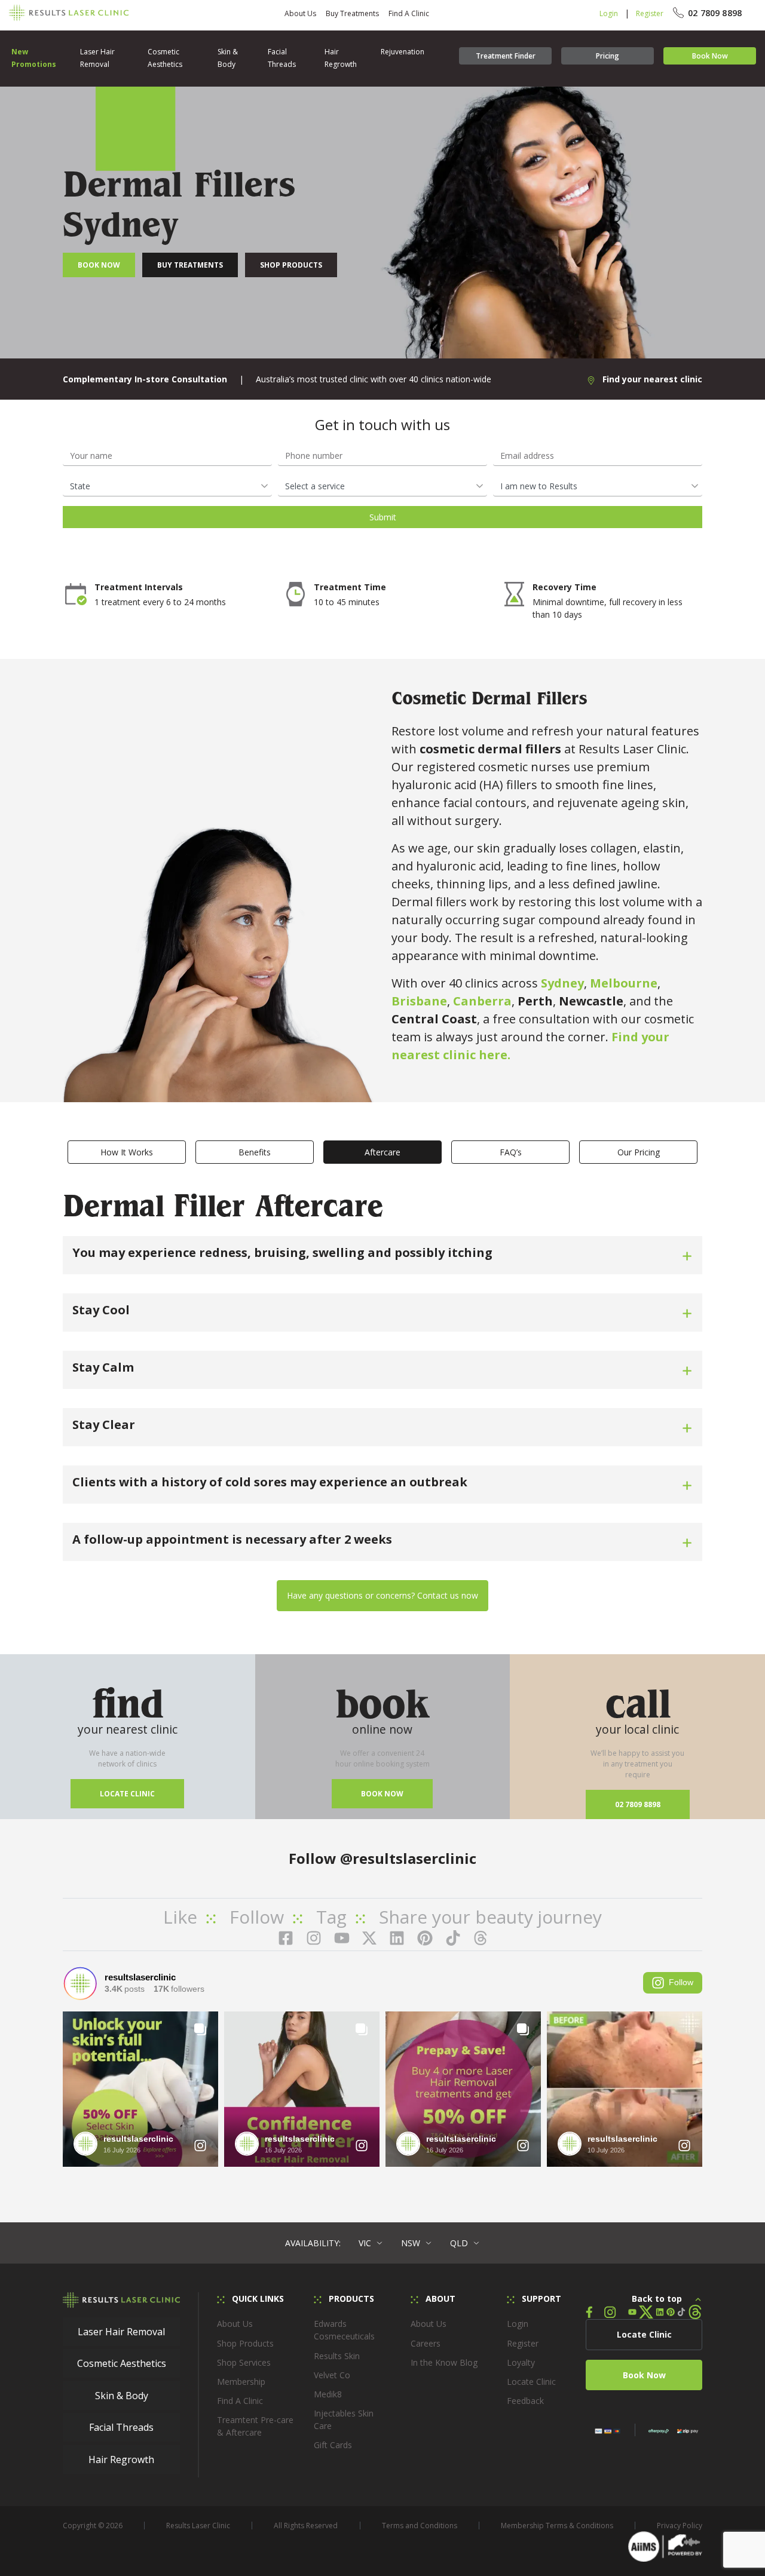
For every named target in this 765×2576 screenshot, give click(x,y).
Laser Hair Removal (97, 58)
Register (650, 13)
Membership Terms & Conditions (557, 2526)
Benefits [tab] (255, 1152)
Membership (241, 2382)
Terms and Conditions (420, 2526)
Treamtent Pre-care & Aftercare (255, 2426)
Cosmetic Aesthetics (165, 58)
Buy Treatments (352, 13)
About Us (300, 13)
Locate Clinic (127, 1794)
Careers (426, 2343)
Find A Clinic (409, 13)
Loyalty (521, 2362)
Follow (681, 1982)
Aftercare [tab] (382, 1152)
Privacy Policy (680, 2526)
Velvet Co (332, 2375)
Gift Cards (333, 2445)
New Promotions (34, 58)
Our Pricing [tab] (639, 1152)
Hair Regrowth (341, 58)
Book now (382, 1794)
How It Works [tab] (127, 1152)
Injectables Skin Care (344, 2419)
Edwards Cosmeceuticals (344, 2330)
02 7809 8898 (638, 1804)
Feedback (525, 2401)
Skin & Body (228, 58)
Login (609, 13)
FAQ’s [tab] (511, 1152)
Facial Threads (282, 58)
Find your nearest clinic (651, 379)
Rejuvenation (403, 52)
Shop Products (291, 265)
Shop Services (244, 2362)
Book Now (710, 56)
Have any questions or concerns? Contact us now (382, 1595)
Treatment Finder (506, 56)
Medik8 (328, 2394)
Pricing (608, 56)
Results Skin (337, 2356)
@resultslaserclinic (408, 1858)
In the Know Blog (444, 2362)
